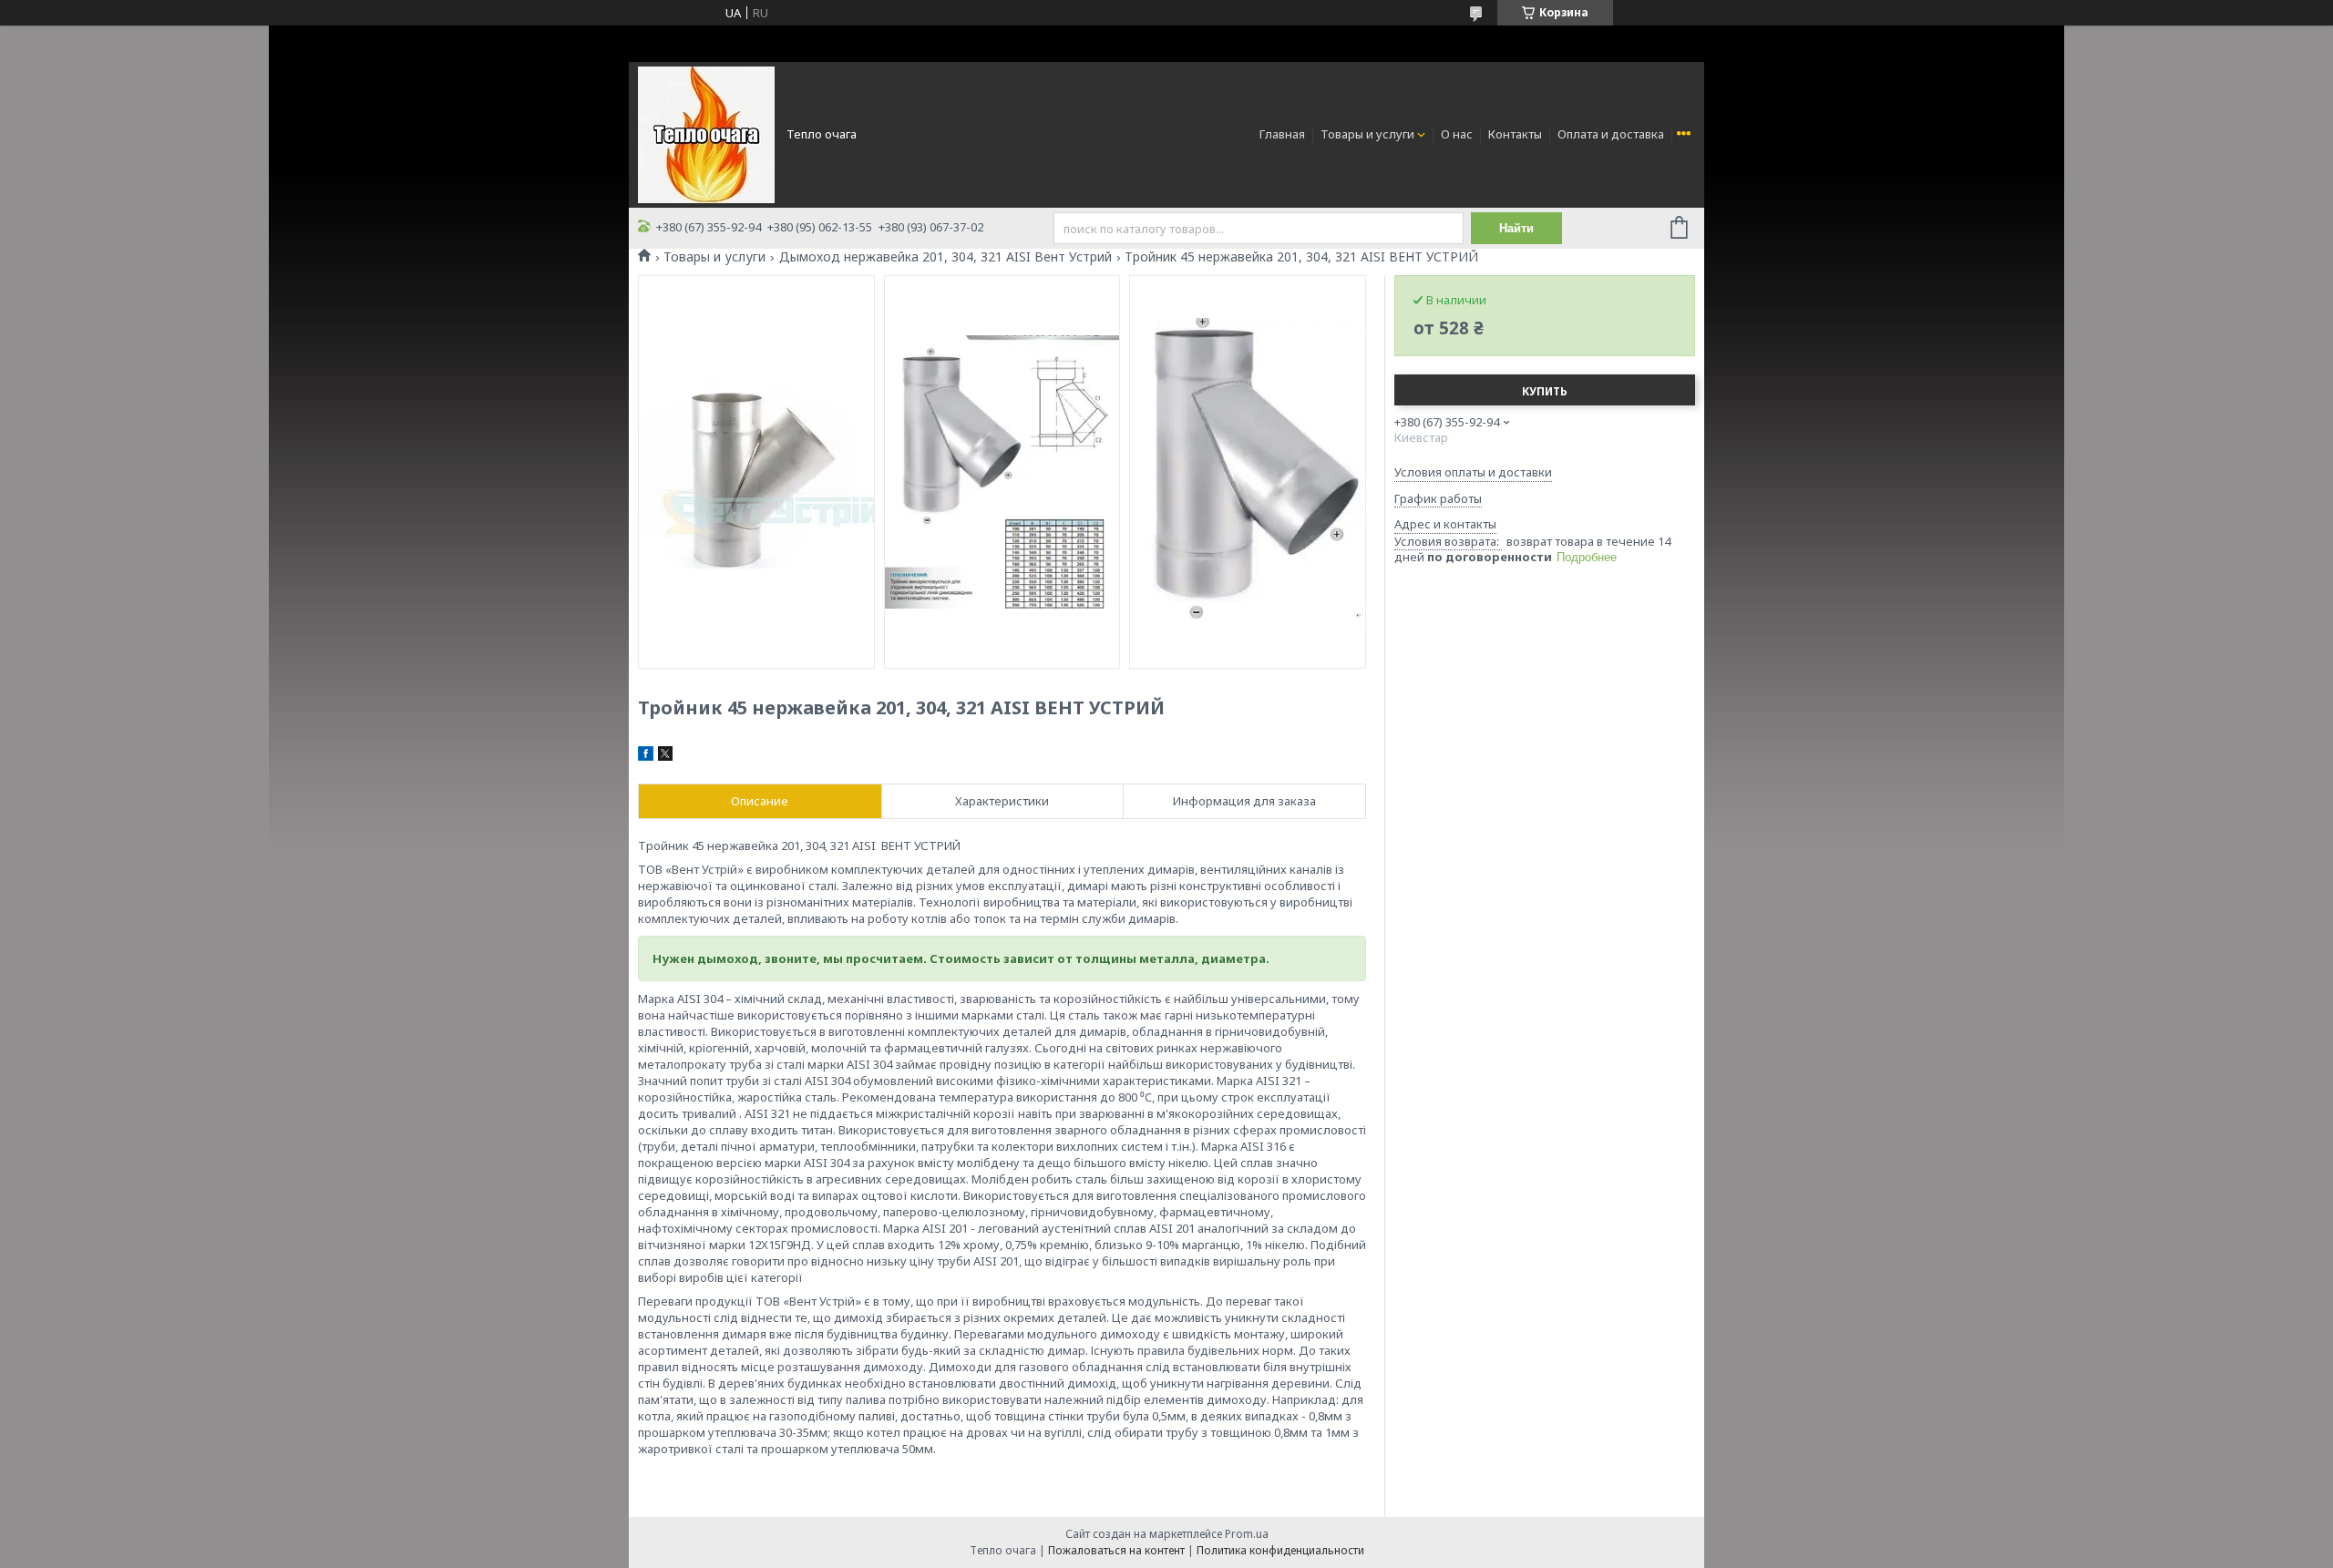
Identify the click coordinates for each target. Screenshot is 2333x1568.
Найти (1516, 228)
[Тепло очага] (706, 133)
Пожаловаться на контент (1116, 1550)
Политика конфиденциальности (1280, 1550)
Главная (1282, 134)
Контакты (1515, 134)
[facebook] (646, 756)
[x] (665, 756)
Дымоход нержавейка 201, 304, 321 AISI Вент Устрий (946, 257)
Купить (1545, 391)
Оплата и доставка (1611, 134)
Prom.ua (1247, 1534)
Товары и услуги (1367, 134)
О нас (1457, 134)
